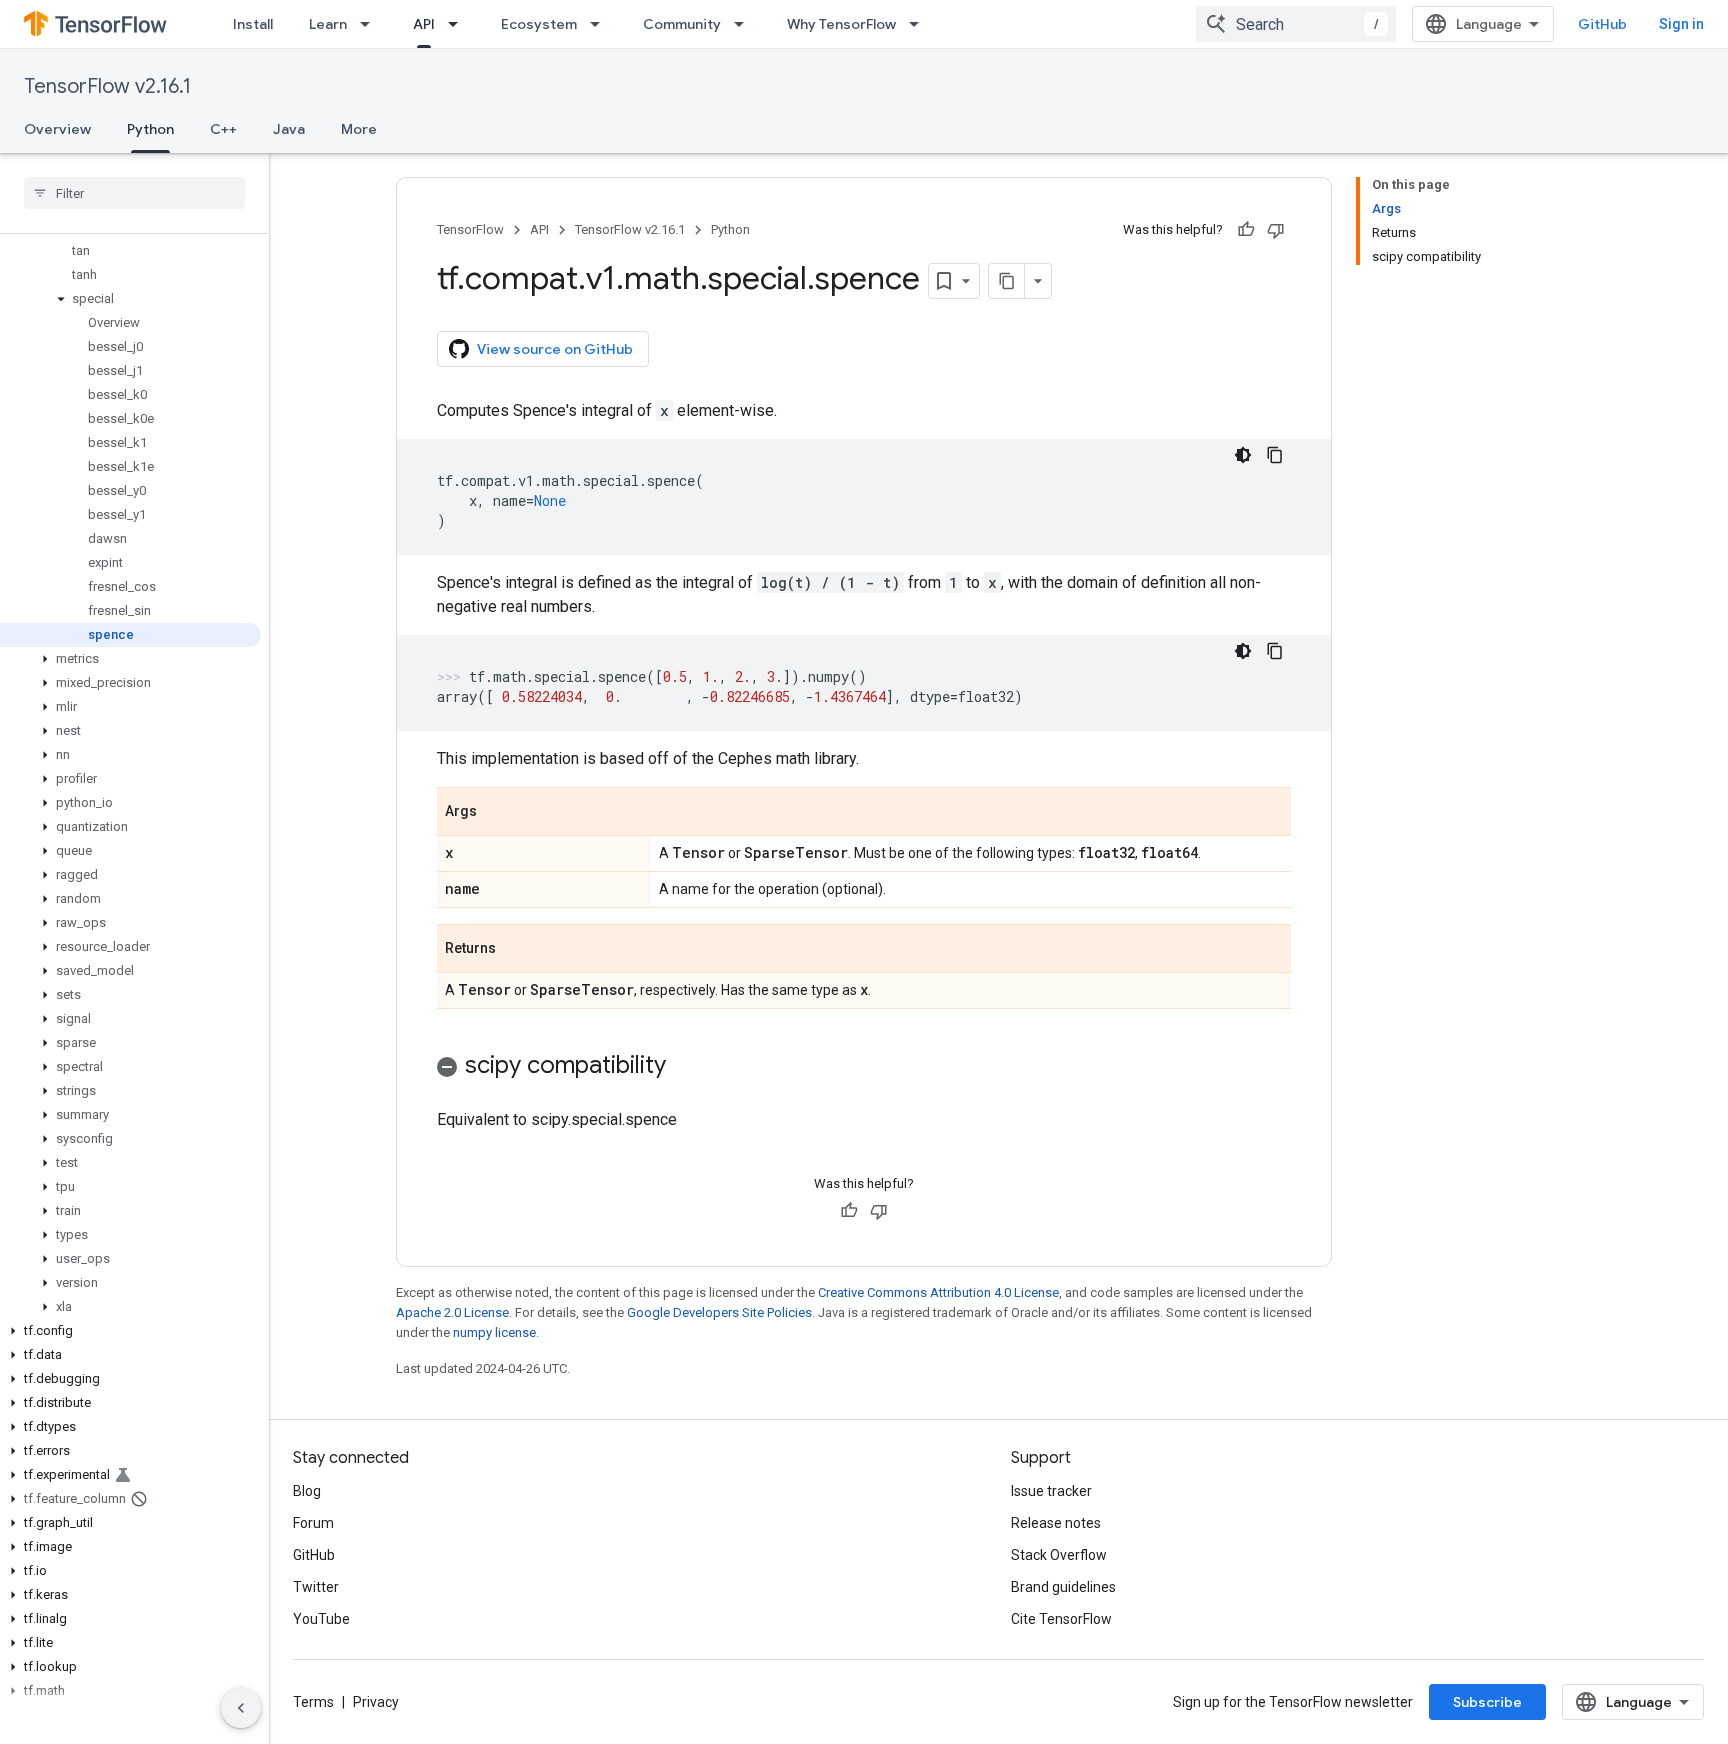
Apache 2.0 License (452, 1312)
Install (253, 24)
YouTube (321, 1619)
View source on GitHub (555, 349)
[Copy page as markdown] (1007, 281)
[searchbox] (134, 193)
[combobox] (1296, 24)
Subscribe (1487, 1702)
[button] (130, 299)
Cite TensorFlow (1061, 1619)
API (424, 24)
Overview (57, 129)
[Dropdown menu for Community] (745, 24)
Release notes (1056, 1523)
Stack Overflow (1059, 1555)
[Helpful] (1246, 230)
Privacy (376, 1702)
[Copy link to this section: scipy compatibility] (686, 1067)
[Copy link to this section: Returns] (516, 950)
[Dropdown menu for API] (459, 24)
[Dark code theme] (1243, 455)
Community (682, 24)
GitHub (1602, 24)
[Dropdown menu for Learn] (371, 24)
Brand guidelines (1063, 1587)
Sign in (1681, 24)
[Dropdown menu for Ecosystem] (601, 24)
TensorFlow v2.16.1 (107, 86)
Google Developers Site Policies (719, 1312)
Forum (313, 1523)
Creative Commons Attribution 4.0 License (938, 1292)
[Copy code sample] (1275, 455)
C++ (223, 129)
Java (289, 129)
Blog (307, 1491)
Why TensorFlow (841, 24)
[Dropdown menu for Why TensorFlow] (920, 24)
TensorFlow (470, 229)
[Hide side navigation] (241, 1708)
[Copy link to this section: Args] (497, 813)
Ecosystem (539, 24)
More (359, 129)
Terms (313, 1702)
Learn (328, 24)
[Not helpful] (1276, 230)
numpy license (494, 1332)
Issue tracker (1051, 1491)
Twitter (316, 1587)
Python (150, 129)
